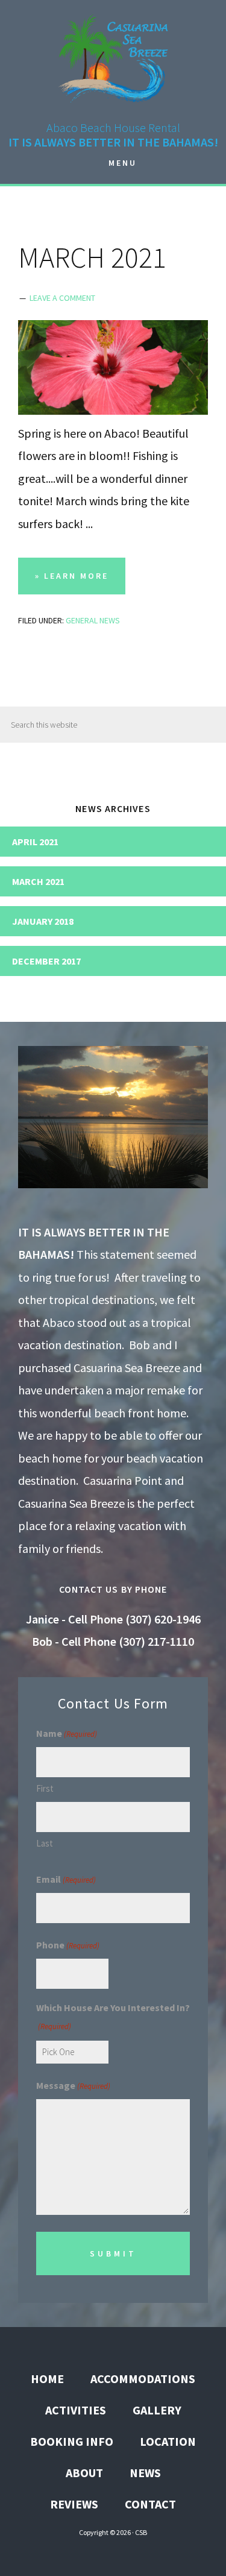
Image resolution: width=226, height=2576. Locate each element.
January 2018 (43, 921)
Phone (68, 1945)
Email (66, 1879)
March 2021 (38, 881)
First (45, 1788)
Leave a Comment (62, 298)
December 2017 (46, 961)
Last (45, 1843)
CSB (141, 2532)
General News (93, 620)
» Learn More (80, 582)
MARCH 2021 (92, 257)
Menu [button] (123, 163)
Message (73, 2085)
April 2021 (35, 842)
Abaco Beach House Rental (113, 57)
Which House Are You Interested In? (113, 2017)
